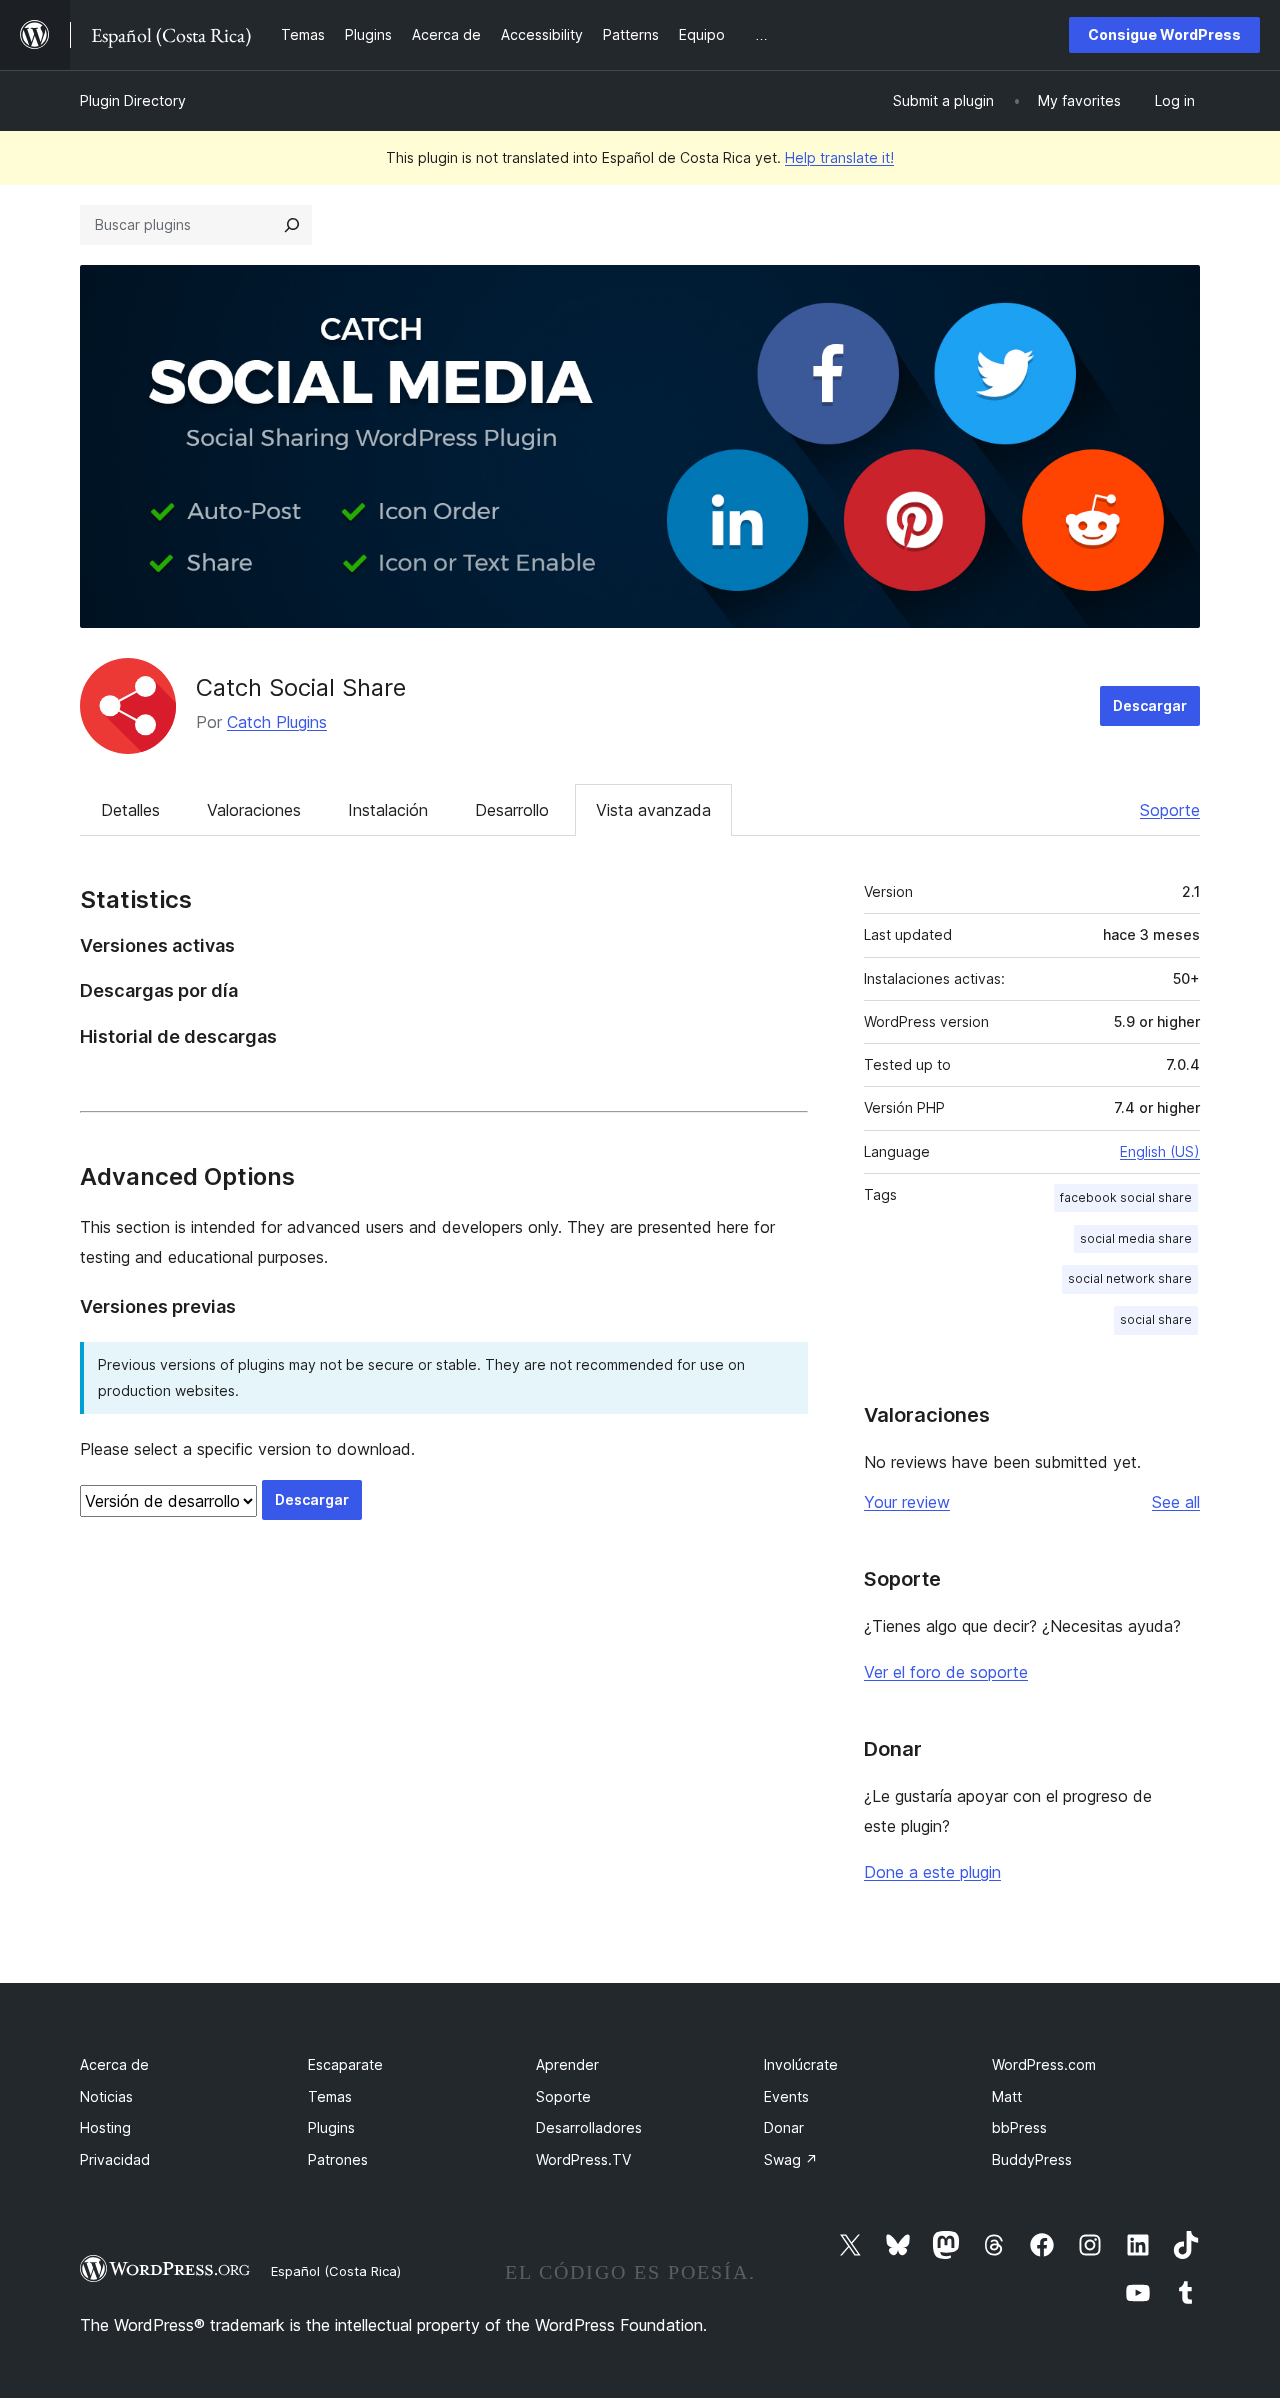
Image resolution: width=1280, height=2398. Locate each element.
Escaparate (345, 2064)
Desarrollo (512, 810)
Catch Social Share (301, 687)
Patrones (338, 2159)
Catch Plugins (277, 722)
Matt (1007, 2096)
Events (786, 2096)
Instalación (388, 810)
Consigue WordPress (1164, 34)
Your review (907, 1502)
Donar (784, 2127)
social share (1156, 1319)
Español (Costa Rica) (336, 2271)
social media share (1136, 1238)
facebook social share (1126, 1197)
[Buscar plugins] (292, 225)
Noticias (106, 2096)
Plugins (331, 2127)
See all (1176, 1502)
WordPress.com (1044, 2064)
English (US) (1160, 1151)
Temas (330, 2096)
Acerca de (114, 2064)
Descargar (1150, 705)
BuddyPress (1032, 2159)
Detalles (130, 810)
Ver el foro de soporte (946, 1672)
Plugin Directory (133, 100)
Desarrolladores (589, 2127)
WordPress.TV (583, 2159)
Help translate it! (839, 157)
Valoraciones (254, 810)
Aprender (567, 2064)
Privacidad (115, 2159)
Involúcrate (801, 2064)
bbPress (1019, 2127)
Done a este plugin (932, 1872)
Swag (791, 2159)
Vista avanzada (653, 810)
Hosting (105, 2127)
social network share (1130, 1278)
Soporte (1170, 810)
